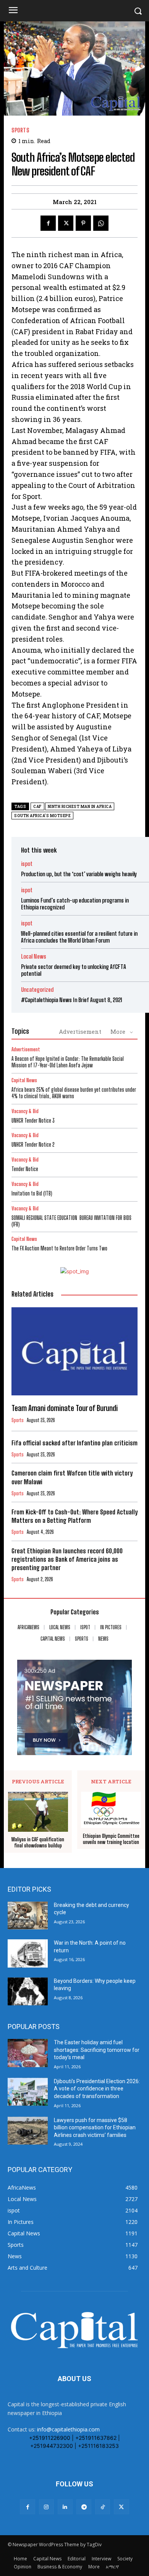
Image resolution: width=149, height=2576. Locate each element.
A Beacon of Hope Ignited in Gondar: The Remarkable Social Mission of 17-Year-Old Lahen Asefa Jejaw (68, 1062)
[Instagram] (46, 2507)
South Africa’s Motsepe (42, 816)
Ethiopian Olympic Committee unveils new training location (111, 1839)
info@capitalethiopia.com (68, 2429)
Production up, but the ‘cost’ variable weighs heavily (79, 874)
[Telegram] (84, 2507)
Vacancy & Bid (25, 1111)
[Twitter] (66, 223)
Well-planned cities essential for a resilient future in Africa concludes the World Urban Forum (79, 937)
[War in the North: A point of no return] (28, 1953)
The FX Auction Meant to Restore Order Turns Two (59, 1248)
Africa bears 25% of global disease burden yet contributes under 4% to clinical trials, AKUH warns (74, 1093)
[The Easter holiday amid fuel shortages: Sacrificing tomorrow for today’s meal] (28, 2053)
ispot (27, 864)
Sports (20, 130)
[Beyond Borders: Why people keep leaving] (28, 1992)
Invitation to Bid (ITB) (32, 1193)
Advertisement (80, 1031)
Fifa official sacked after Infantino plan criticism (74, 1443)
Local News (34, 957)
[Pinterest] (83, 223)
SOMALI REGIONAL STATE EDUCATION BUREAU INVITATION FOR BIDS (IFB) (71, 1221)
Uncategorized (37, 990)
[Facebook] (48, 223)
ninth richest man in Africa (80, 807)
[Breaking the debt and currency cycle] (28, 1916)
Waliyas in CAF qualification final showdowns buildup (38, 1843)
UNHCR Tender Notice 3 (33, 1121)
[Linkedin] (65, 2507)
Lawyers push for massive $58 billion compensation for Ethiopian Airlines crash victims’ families (95, 2128)
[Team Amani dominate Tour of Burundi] (74, 1351)
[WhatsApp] (101, 223)
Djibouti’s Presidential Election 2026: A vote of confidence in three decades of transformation (97, 2089)
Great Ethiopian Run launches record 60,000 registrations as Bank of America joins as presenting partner (67, 1559)
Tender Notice (25, 1169)
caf (37, 807)
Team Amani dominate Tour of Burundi (65, 1408)
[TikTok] (103, 2507)
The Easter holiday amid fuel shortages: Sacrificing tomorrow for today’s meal (97, 2050)
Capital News (24, 1080)
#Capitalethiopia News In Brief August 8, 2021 (72, 1000)
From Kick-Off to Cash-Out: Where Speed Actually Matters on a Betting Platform (74, 1516)
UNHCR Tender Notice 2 (33, 1145)
